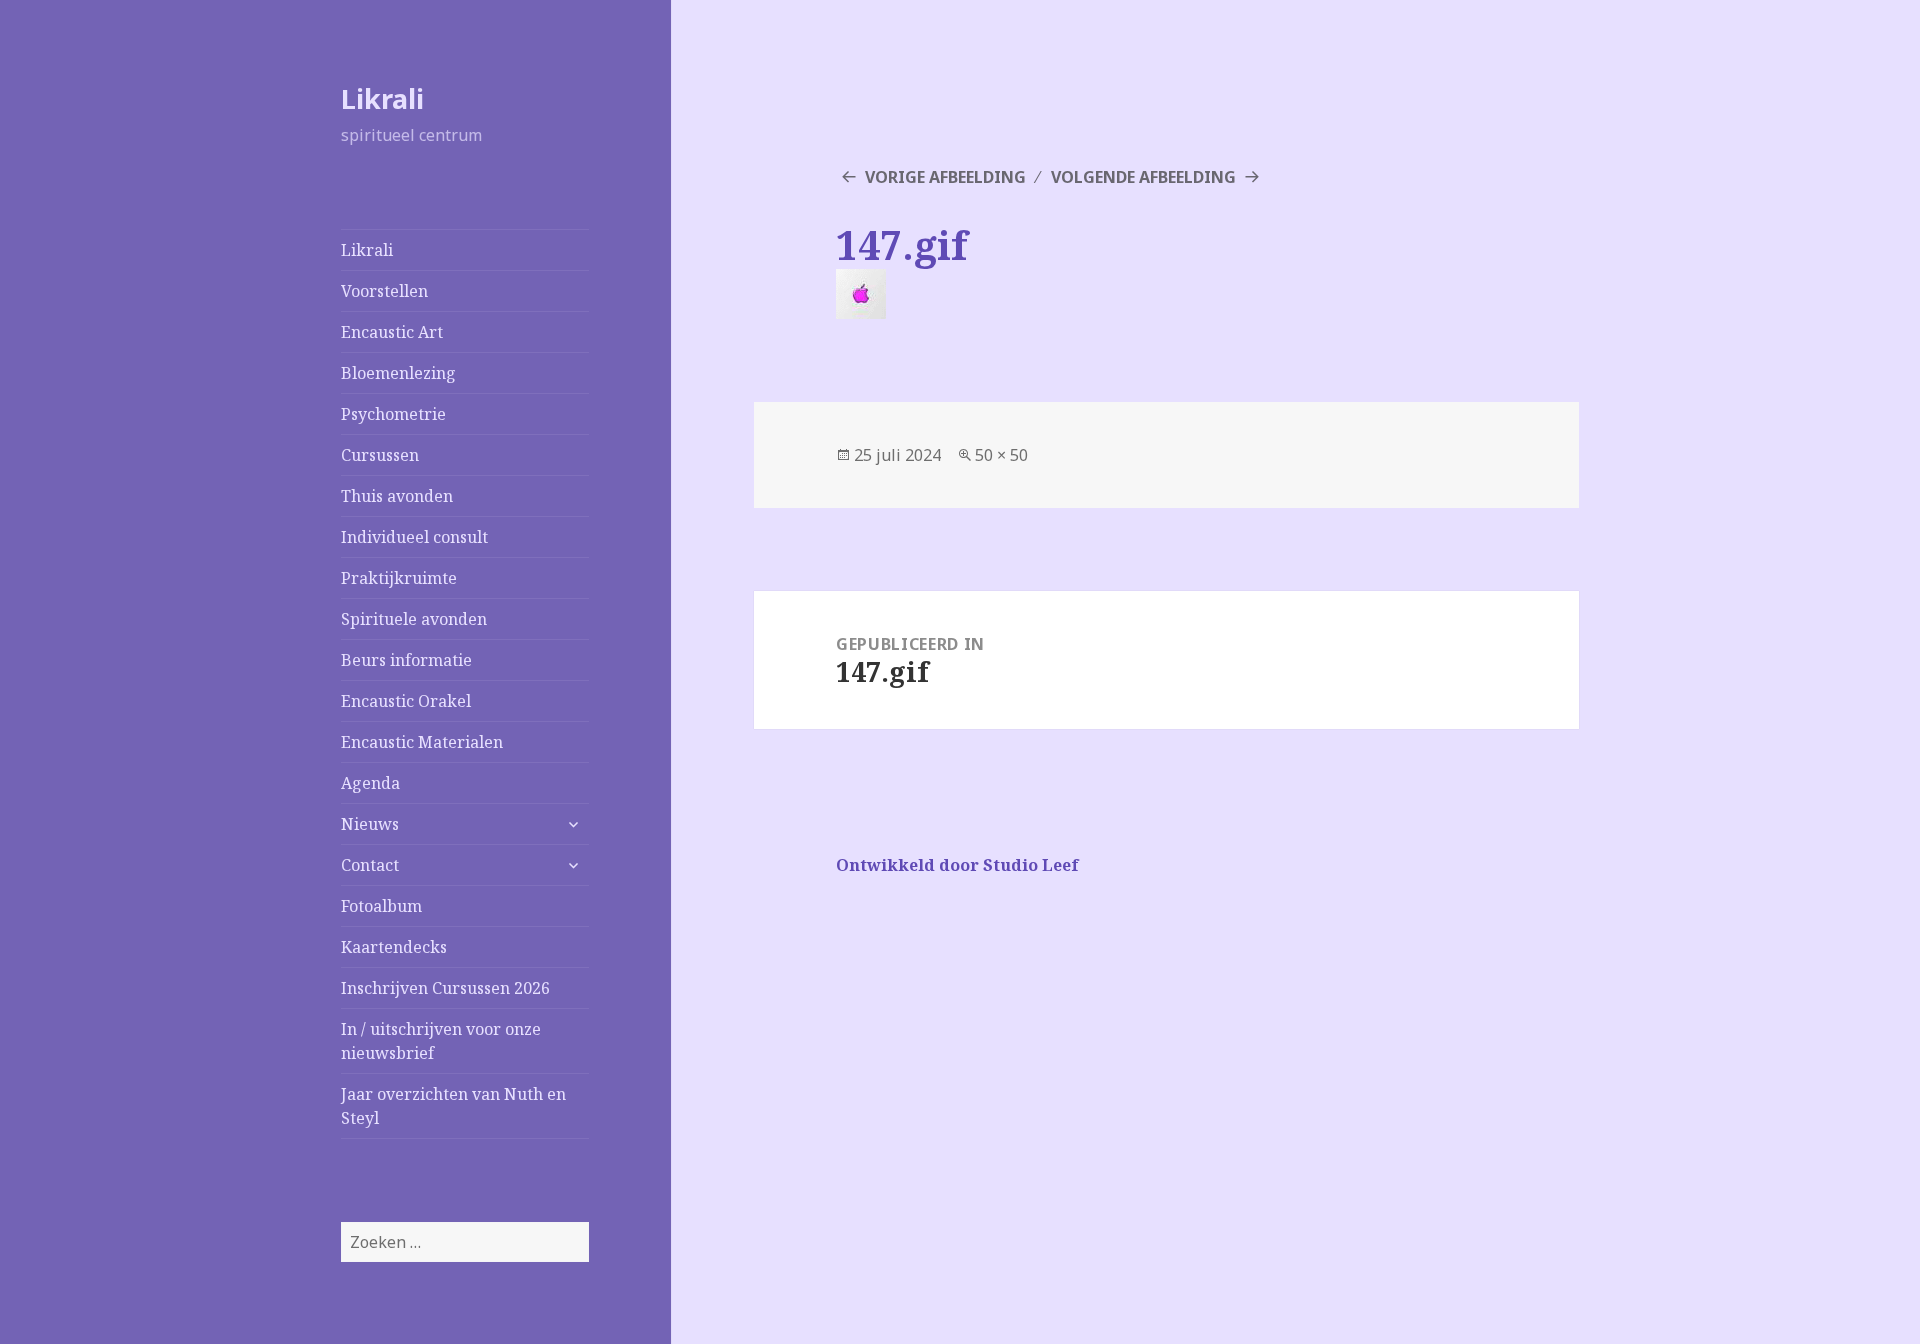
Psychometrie (393, 414)
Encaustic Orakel (406, 701)
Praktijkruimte (399, 578)
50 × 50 (1001, 455)
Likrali (382, 98)
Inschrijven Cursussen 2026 (445, 988)
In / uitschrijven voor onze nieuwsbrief (441, 1041)
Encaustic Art (392, 332)
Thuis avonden (397, 496)
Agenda (370, 783)
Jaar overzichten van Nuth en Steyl (453, 1106)
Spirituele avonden (414, 619)
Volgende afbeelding (1143, 177)
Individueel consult (414, 537)
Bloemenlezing (398, 373)
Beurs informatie (406, 660)
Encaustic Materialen (422, 742)
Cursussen (380, 455)
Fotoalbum (381, 906)
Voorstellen (384, 291)
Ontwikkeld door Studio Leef (957, 865)
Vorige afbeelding (945, 177)
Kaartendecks (394, 947)
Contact (370, 865)
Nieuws (370, 824)
